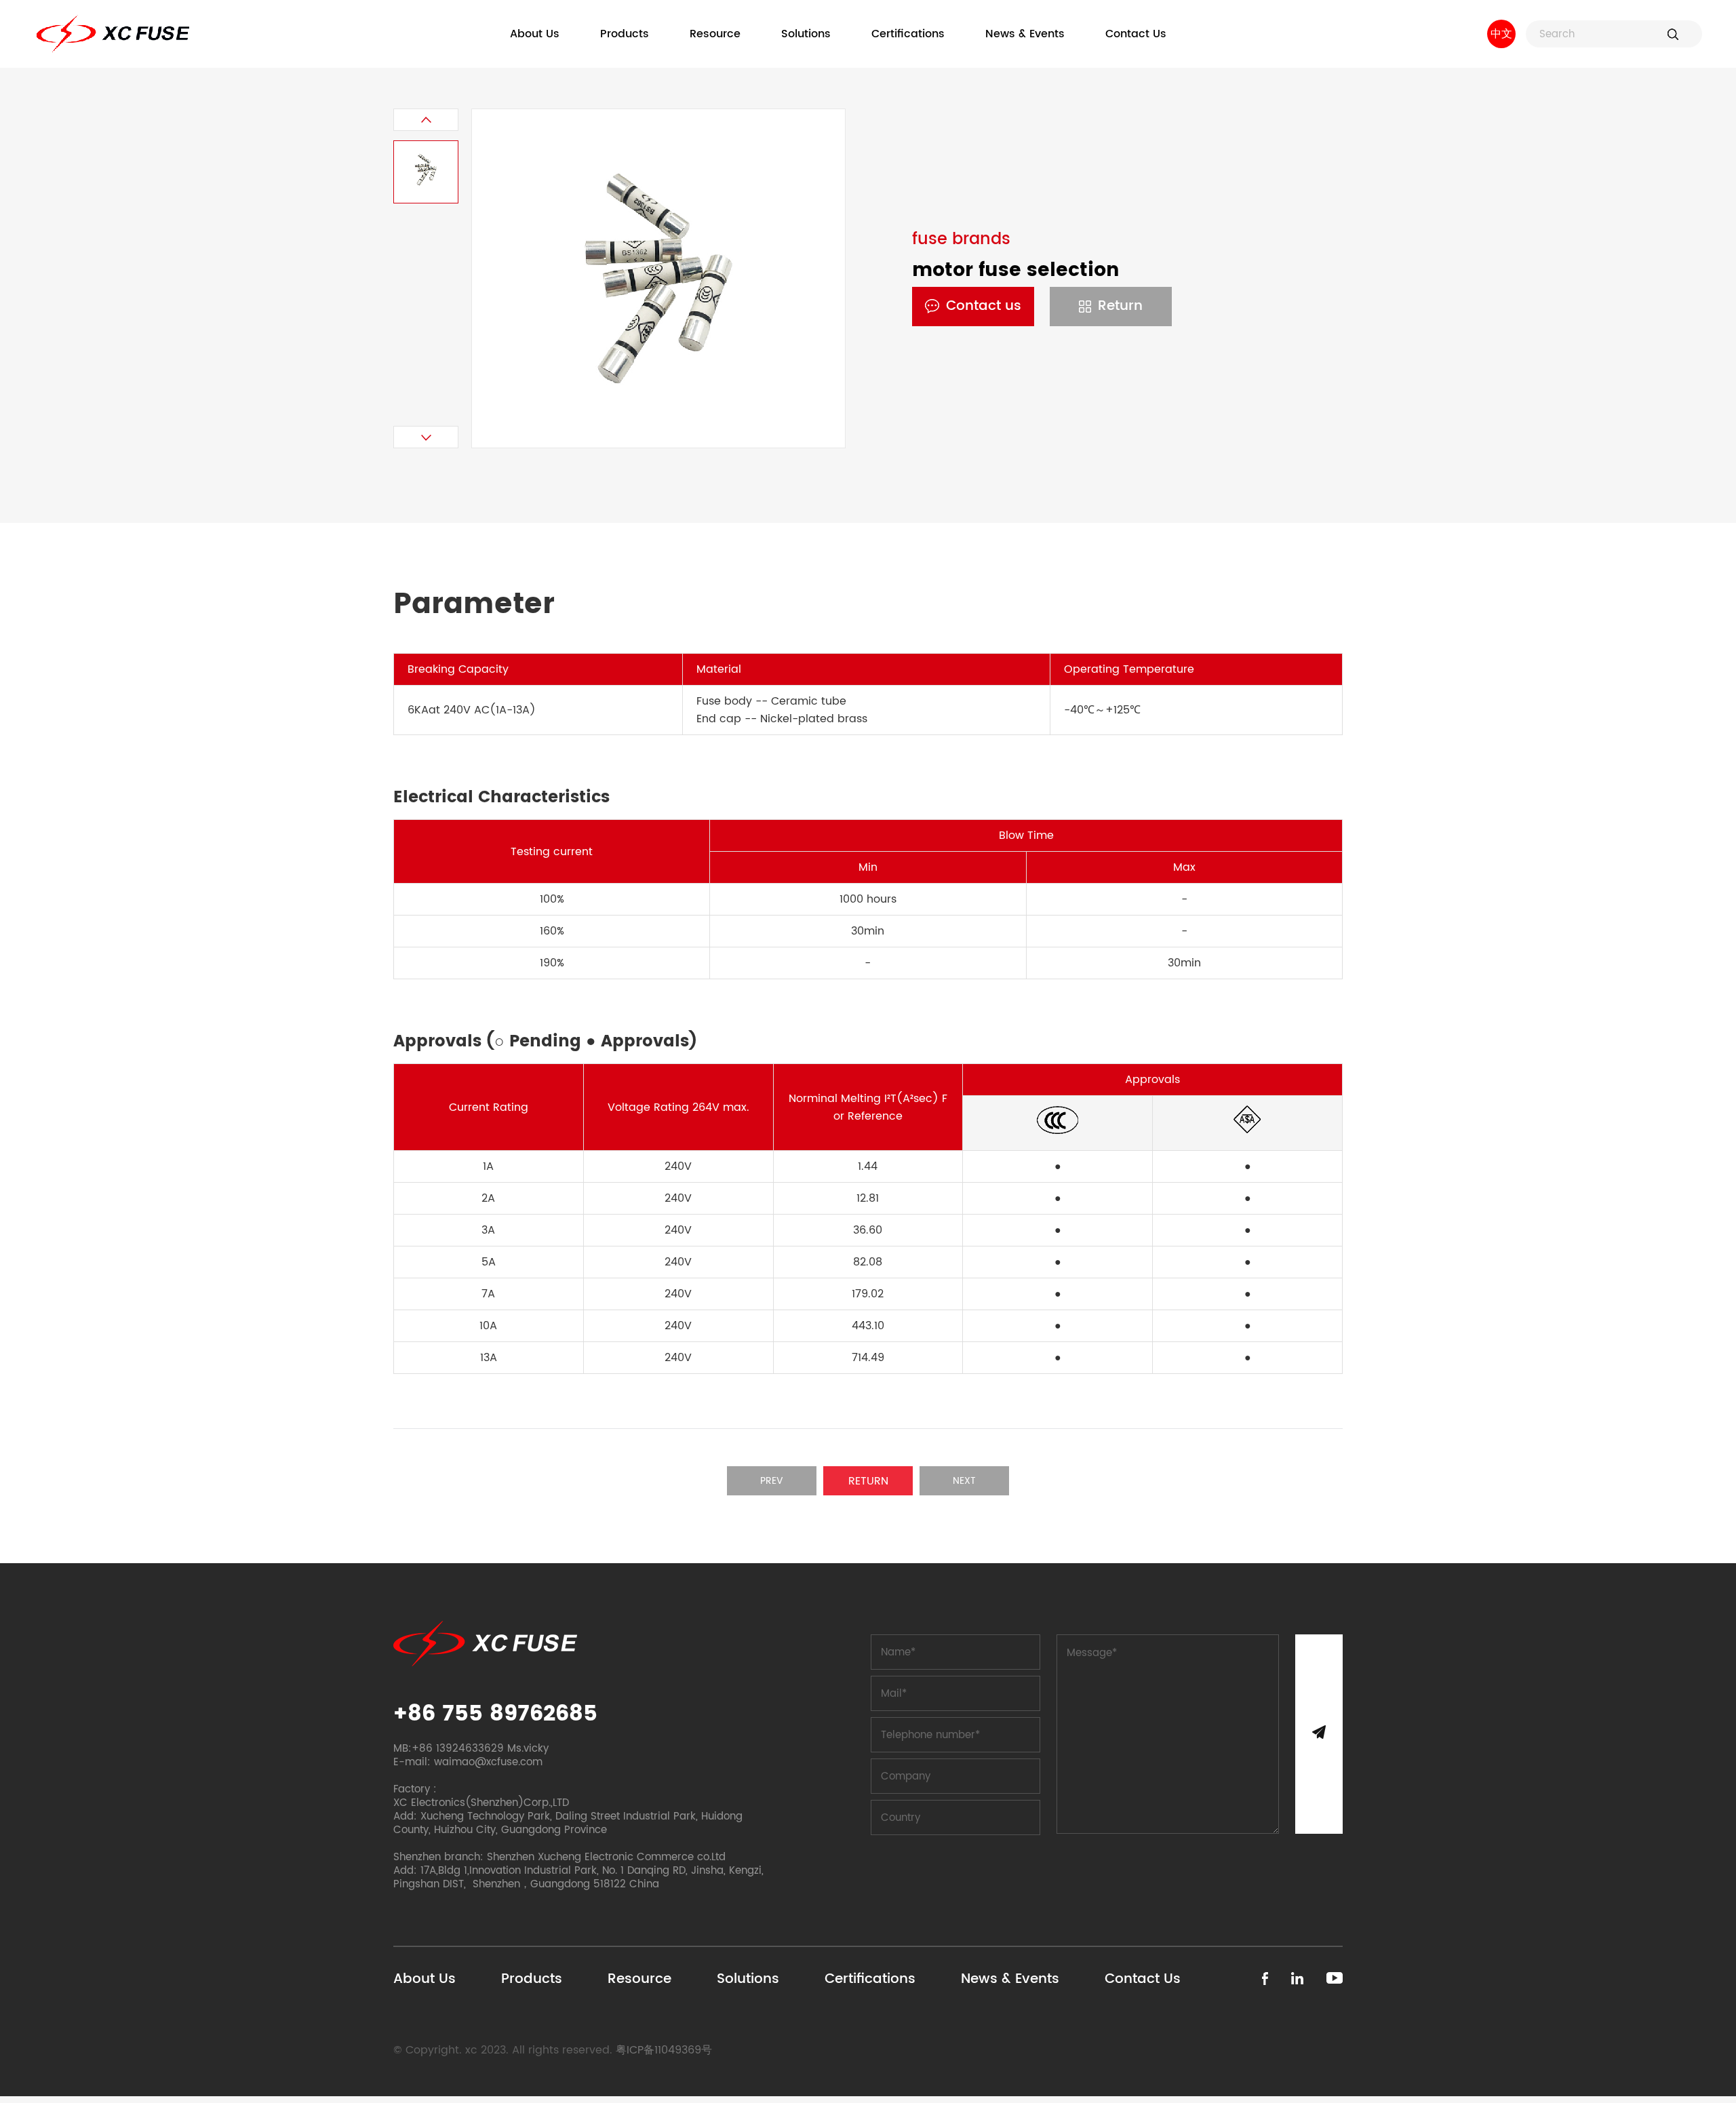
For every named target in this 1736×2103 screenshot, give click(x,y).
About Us (535, 34)
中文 (1501, 34)
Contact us (984, 306)
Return (1120, 306)
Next (964, 1481)
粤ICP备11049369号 (664, 2050)
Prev (772, 1481)
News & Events (1025, 34)
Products (625, 34)
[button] (426, 120)
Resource (715, 34)
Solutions (806, 34)
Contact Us (1136, 34)
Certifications (908, 34)
